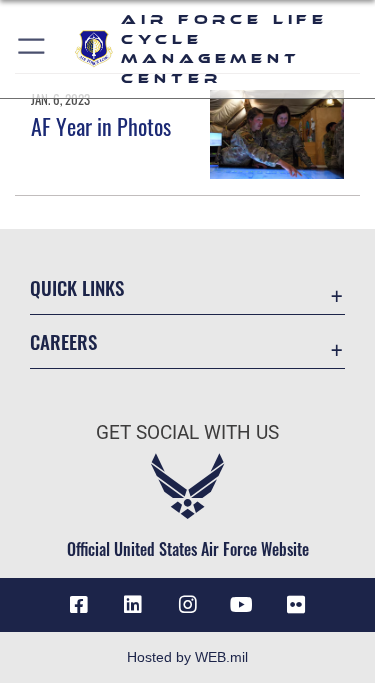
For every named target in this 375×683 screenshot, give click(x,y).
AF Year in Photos (101, 126)
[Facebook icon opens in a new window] (79, 605)
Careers (63, 341)
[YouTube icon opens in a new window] (242, 605)
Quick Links (77, 287)
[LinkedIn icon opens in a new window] (133, 605)
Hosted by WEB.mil (187, 657)
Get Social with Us (187, 432)
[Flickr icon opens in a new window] (296, 605)
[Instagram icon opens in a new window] (188, 605)
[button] (32, 49)
